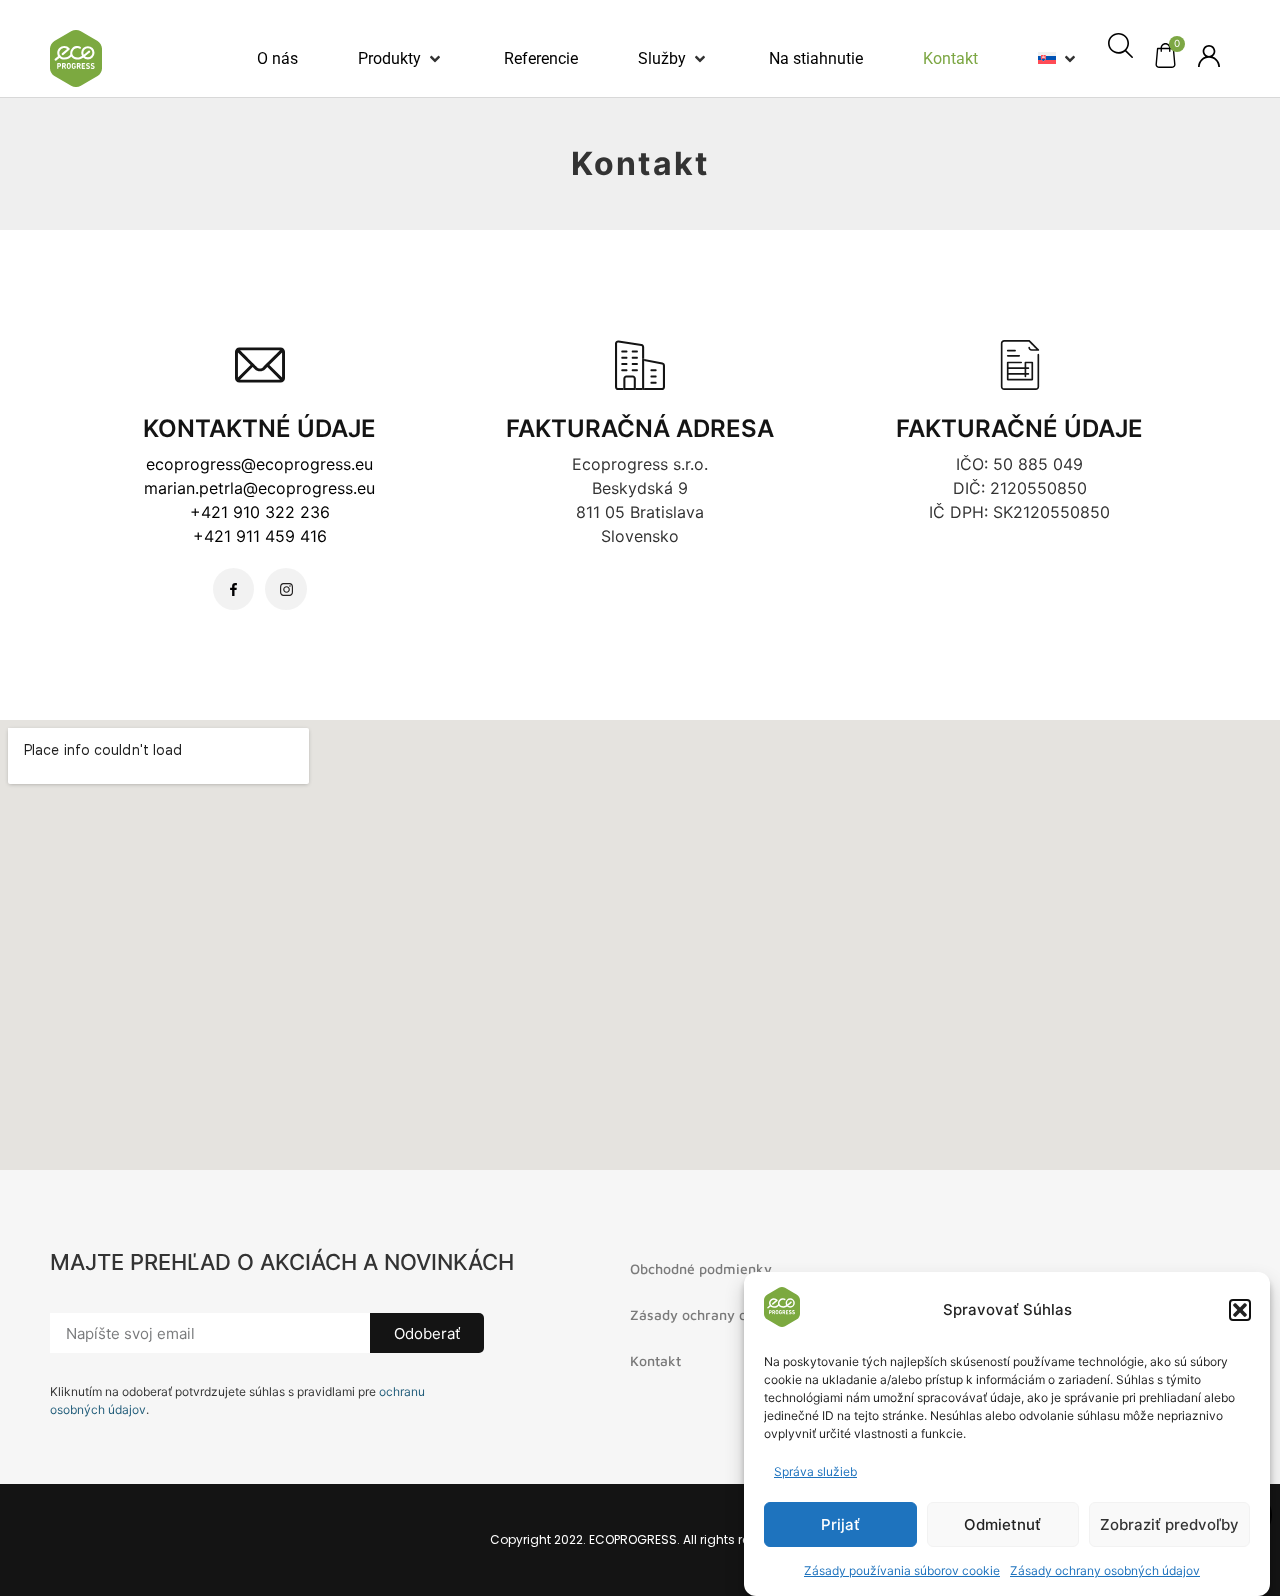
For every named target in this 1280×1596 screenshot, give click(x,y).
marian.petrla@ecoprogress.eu (259, 488)
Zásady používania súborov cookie (902, 1570)
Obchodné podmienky (701, 1268)
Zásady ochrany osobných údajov (1105, 1570)
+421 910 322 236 (260, 512)
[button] (1240, 1310)
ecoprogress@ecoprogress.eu (259, 464)
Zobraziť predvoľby (1169, 1524)
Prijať (840, 1524)
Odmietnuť (1002, 1524)
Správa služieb (815, 1471)
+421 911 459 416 (260, 536)
